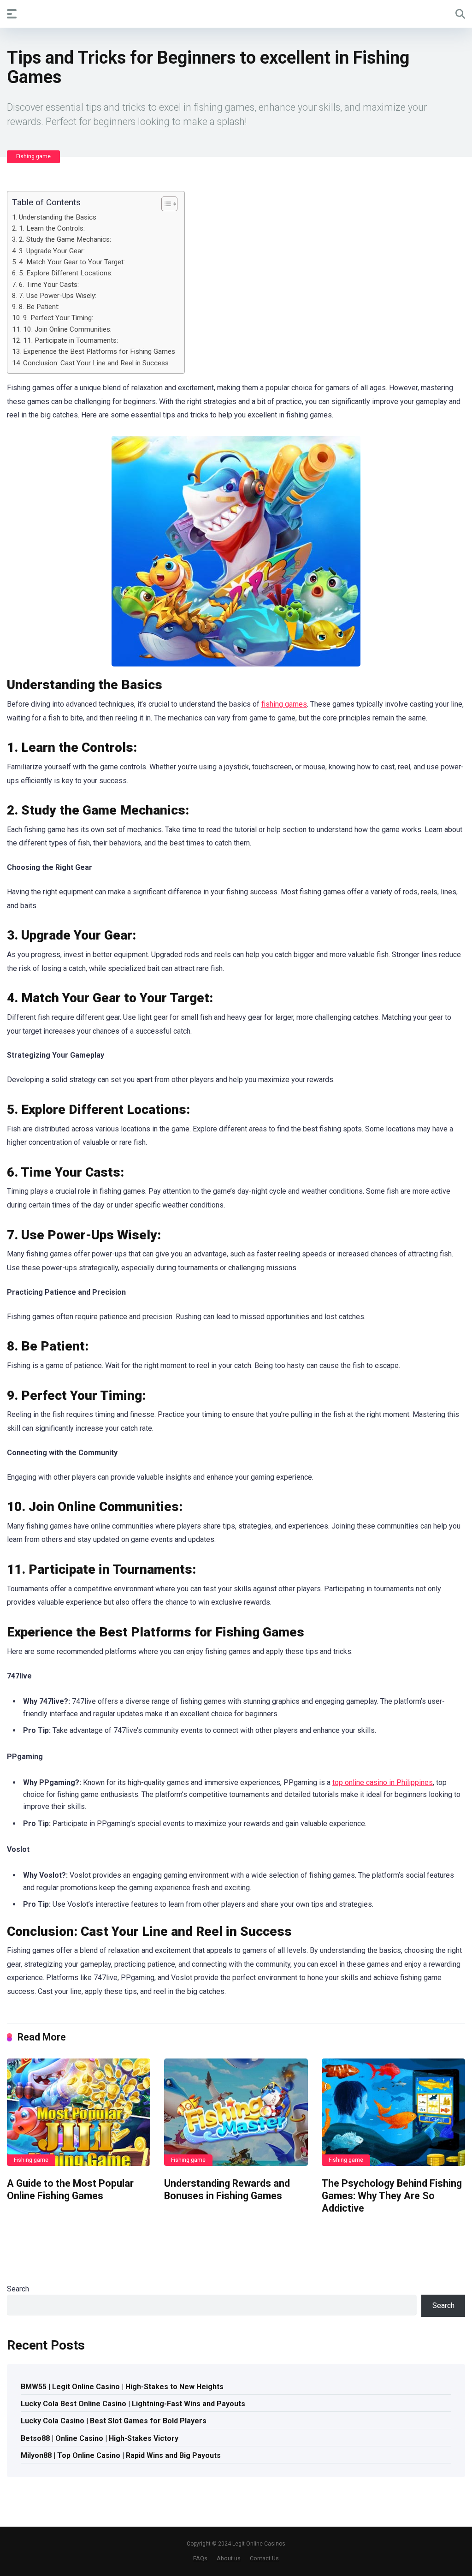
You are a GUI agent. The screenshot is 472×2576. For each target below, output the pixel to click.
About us (229, 2558)
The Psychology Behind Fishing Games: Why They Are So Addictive (392, 2195)
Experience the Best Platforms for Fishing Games (99, 351)
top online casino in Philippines (383, 1782)
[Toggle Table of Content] (165, 204)
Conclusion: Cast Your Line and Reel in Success (96, 363)
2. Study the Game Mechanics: (65, 239)
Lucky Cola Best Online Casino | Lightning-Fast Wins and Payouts (133, 2404)
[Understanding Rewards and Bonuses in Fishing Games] (236, 2112)
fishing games (284, 704)
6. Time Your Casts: (49, 285)
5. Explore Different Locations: (66, 273)
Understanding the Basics (58, 217)
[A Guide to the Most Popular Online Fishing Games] (79, 2112)
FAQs (200, 2558)
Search (18, 2289)
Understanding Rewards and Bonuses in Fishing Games (227, 2189)
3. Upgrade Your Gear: (52, 251)
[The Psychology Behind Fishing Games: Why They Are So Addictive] (393, 2112)
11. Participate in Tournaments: (71, 340)
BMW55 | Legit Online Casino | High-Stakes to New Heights (122, 2387)
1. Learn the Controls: (52, 228)
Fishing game (33, 156)
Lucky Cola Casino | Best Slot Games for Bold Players (114, 2421)
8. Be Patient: (39, 307)
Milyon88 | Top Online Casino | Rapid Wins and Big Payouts (121, 2455)
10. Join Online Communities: (67, 329)
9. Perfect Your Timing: (58, 318)
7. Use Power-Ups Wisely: (58, 296)
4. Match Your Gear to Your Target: (72, 262)
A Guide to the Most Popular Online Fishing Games (70, 2189)
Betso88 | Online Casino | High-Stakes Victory (100, 2438)
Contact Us (264, 2558)
